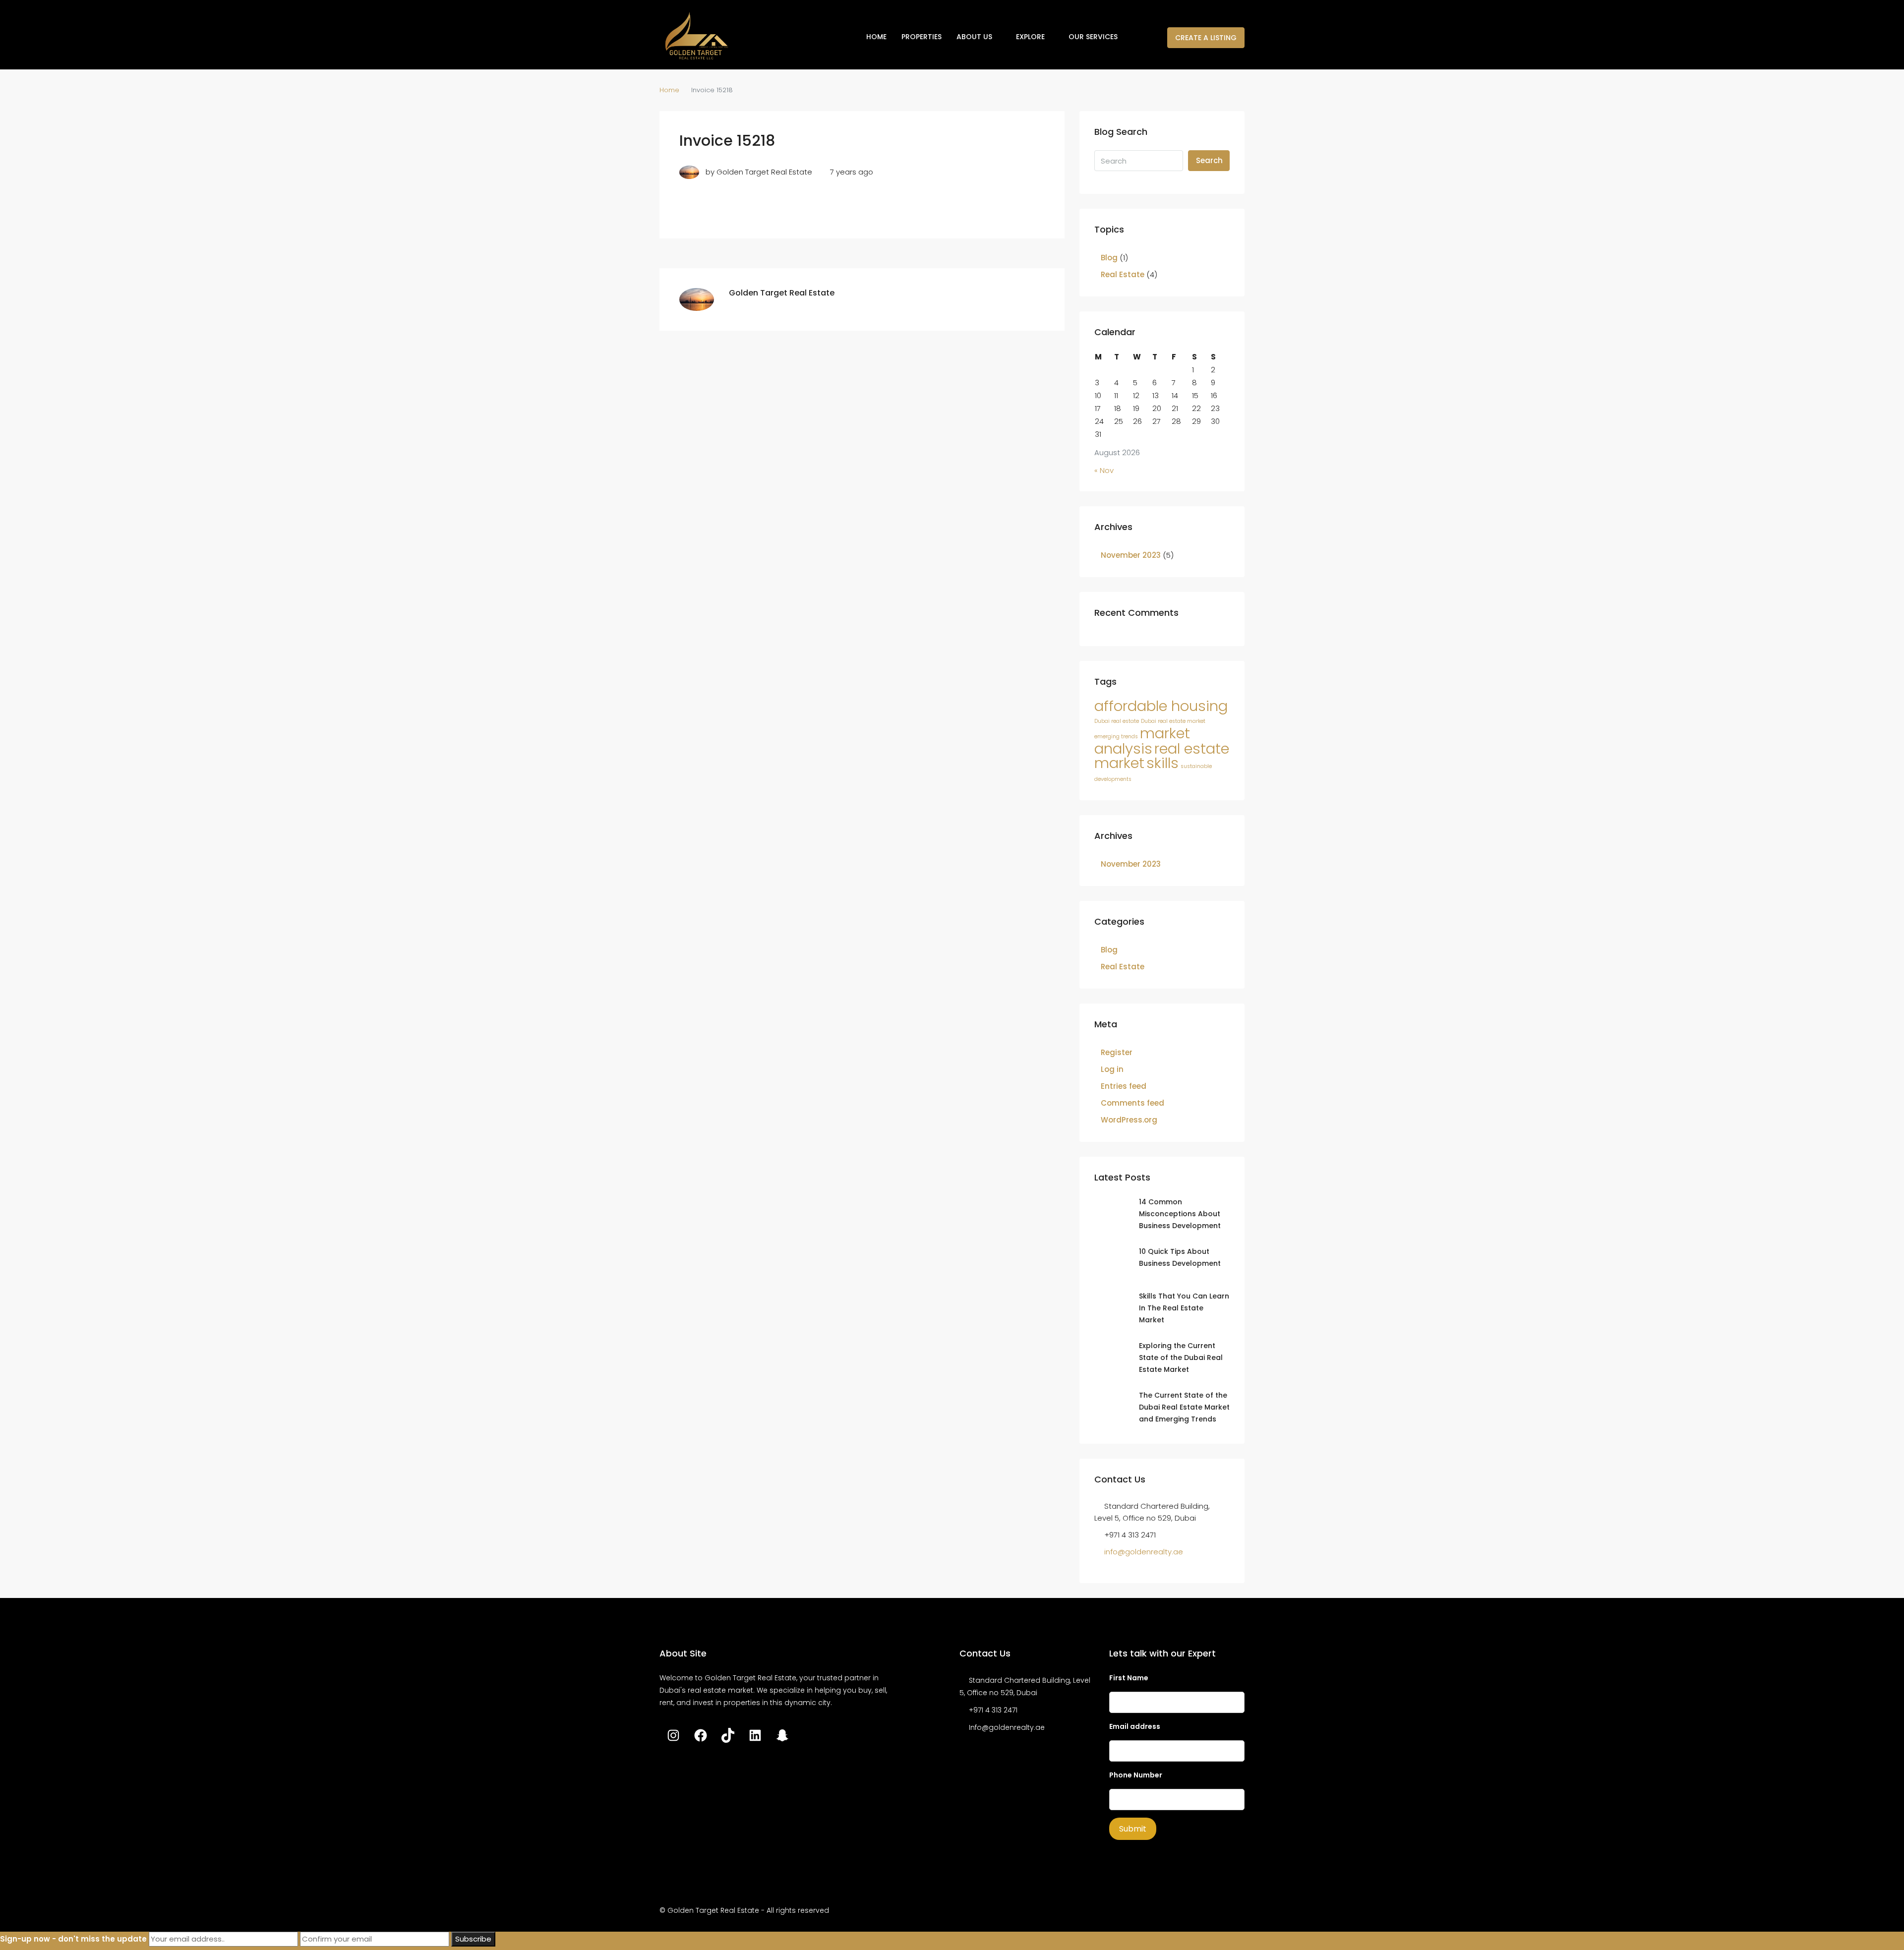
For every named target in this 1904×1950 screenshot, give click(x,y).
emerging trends (1116, 737)
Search (1209, 160)
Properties (922, 37)
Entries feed (1124, 1086)
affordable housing (1161, 706)
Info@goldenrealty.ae (1007, 1727)
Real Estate (1123, 274)
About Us (974, 37)
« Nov (1104, 470)
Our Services (1093, 37)
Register (1117, 1052)
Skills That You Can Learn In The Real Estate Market (1184, 1308)
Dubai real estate (1117, 721)
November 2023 (1131, 555)
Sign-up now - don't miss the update (73, 1939)
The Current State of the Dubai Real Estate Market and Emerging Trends (1184, 1407)
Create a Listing (1206, 38)
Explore (1030, 37)
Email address (1135, 1726)
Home (876, 37)
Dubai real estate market (1173, 721)
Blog (1109, 258)
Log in (1112, 1069)
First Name (1129, 1678)
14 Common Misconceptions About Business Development (1180, 1214)
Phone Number (1136, 1775)
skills (1162, 763)
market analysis (1142, 741)
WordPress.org (1129, 1120)
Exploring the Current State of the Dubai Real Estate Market (1181, 1358)
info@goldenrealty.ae (1144, 1552)
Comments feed (1132, 1103)
